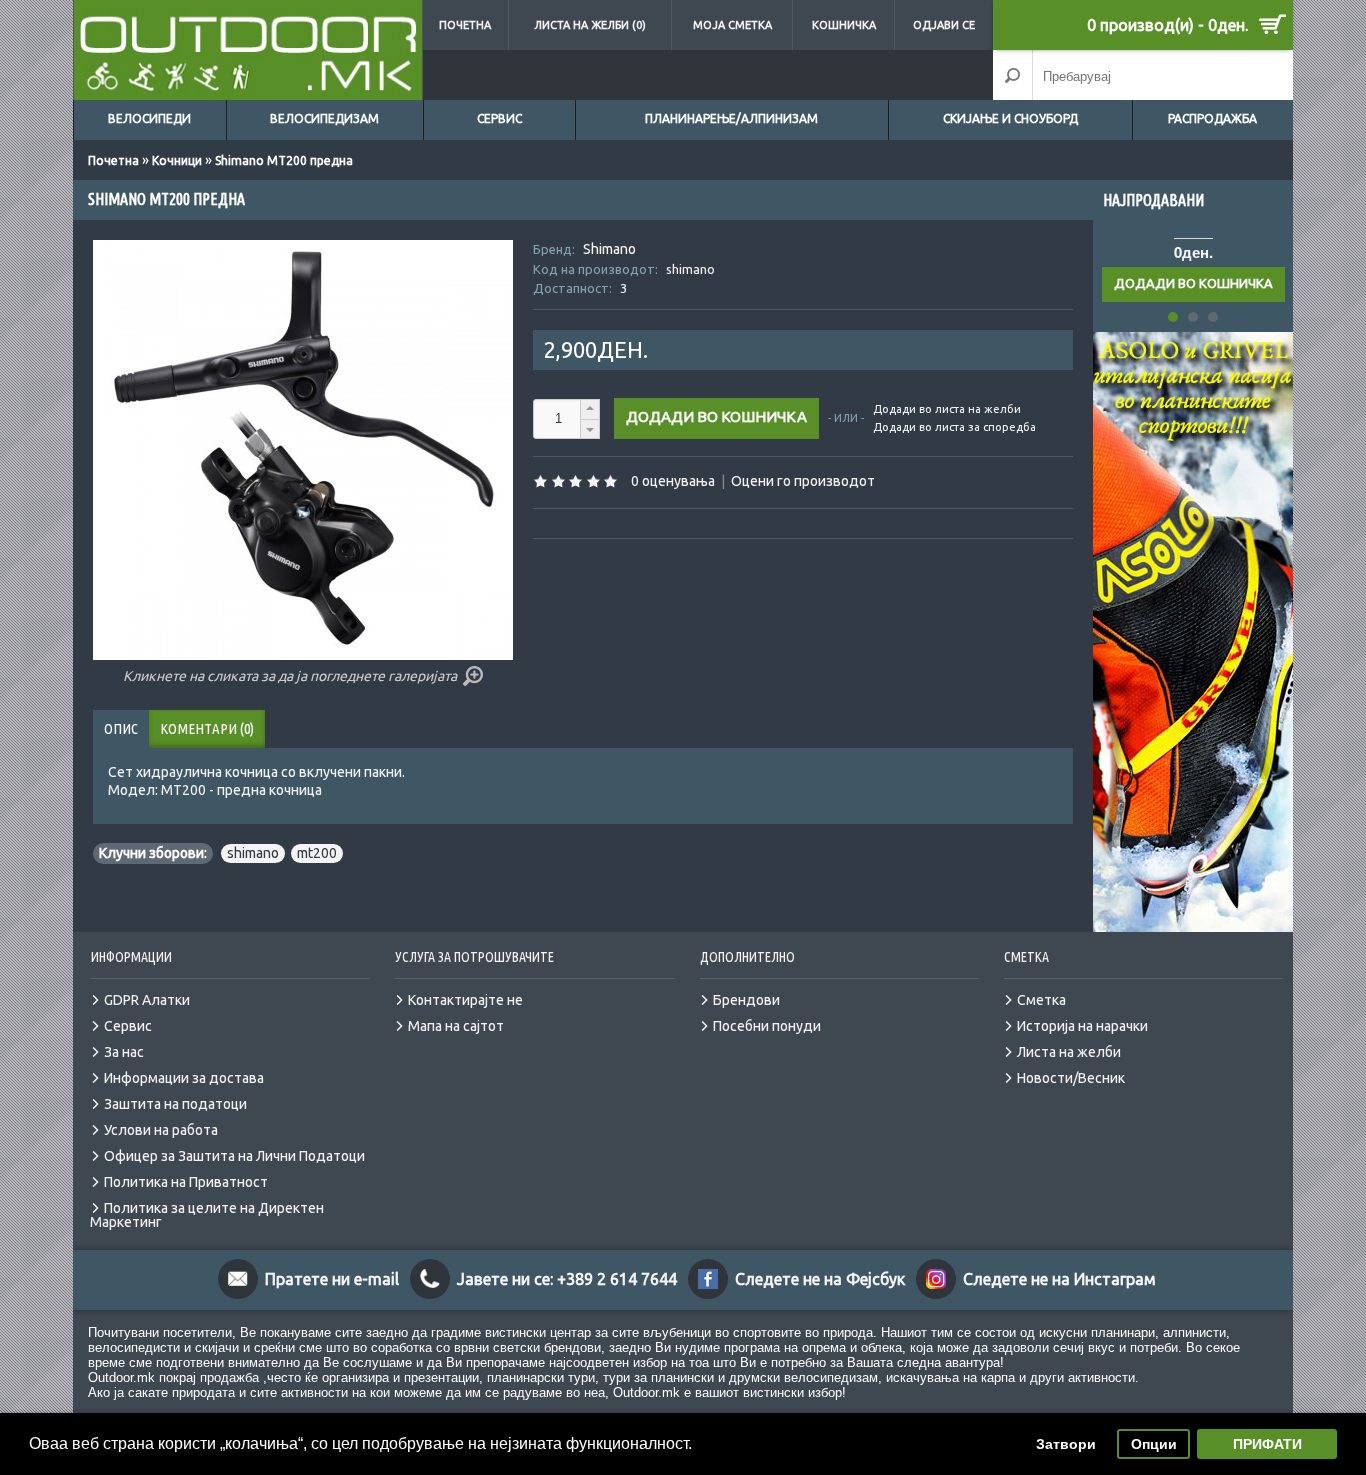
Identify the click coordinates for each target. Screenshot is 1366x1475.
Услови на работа (161, 1130)
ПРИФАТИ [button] (1267, 1444)
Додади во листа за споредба (954, 427)
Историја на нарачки (1082, 1026)
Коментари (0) (207, 728)
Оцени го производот (803, 481)
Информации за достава (184, 1078)
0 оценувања (673, 481)
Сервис (499, 118)
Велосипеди (149, 118)
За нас (124, 1052)
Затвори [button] (1066, 1444)
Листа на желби (1069, 1052)
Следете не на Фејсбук (820, 1279)
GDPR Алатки (147, 1000)
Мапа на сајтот (456, 1026)
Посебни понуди (767, 1026)
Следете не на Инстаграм (1059, 1279)
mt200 (317, 853)
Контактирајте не (465, 1000)
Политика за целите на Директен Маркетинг (207, 1215)
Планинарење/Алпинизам (731, 118)
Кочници (177, 160)
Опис (121, 728)
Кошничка (844, 25)
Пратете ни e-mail (332, 1279)
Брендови (746, 1000)
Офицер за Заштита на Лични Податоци (234, 1156)
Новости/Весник (1071, 1078)
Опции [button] (1154, 1444)
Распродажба (1212, 118)
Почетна (465, 25)
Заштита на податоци (175, 1104)
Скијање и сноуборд (1010, 118)
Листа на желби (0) (590, 25)
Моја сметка (732, 25)
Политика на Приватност (186, 1182)
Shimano (609, 249)
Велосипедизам (324, 118)
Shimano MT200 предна (284, 160)
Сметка (1041, 1000)
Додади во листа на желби (947, 409)
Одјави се (944, 25)
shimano (253, 853)
